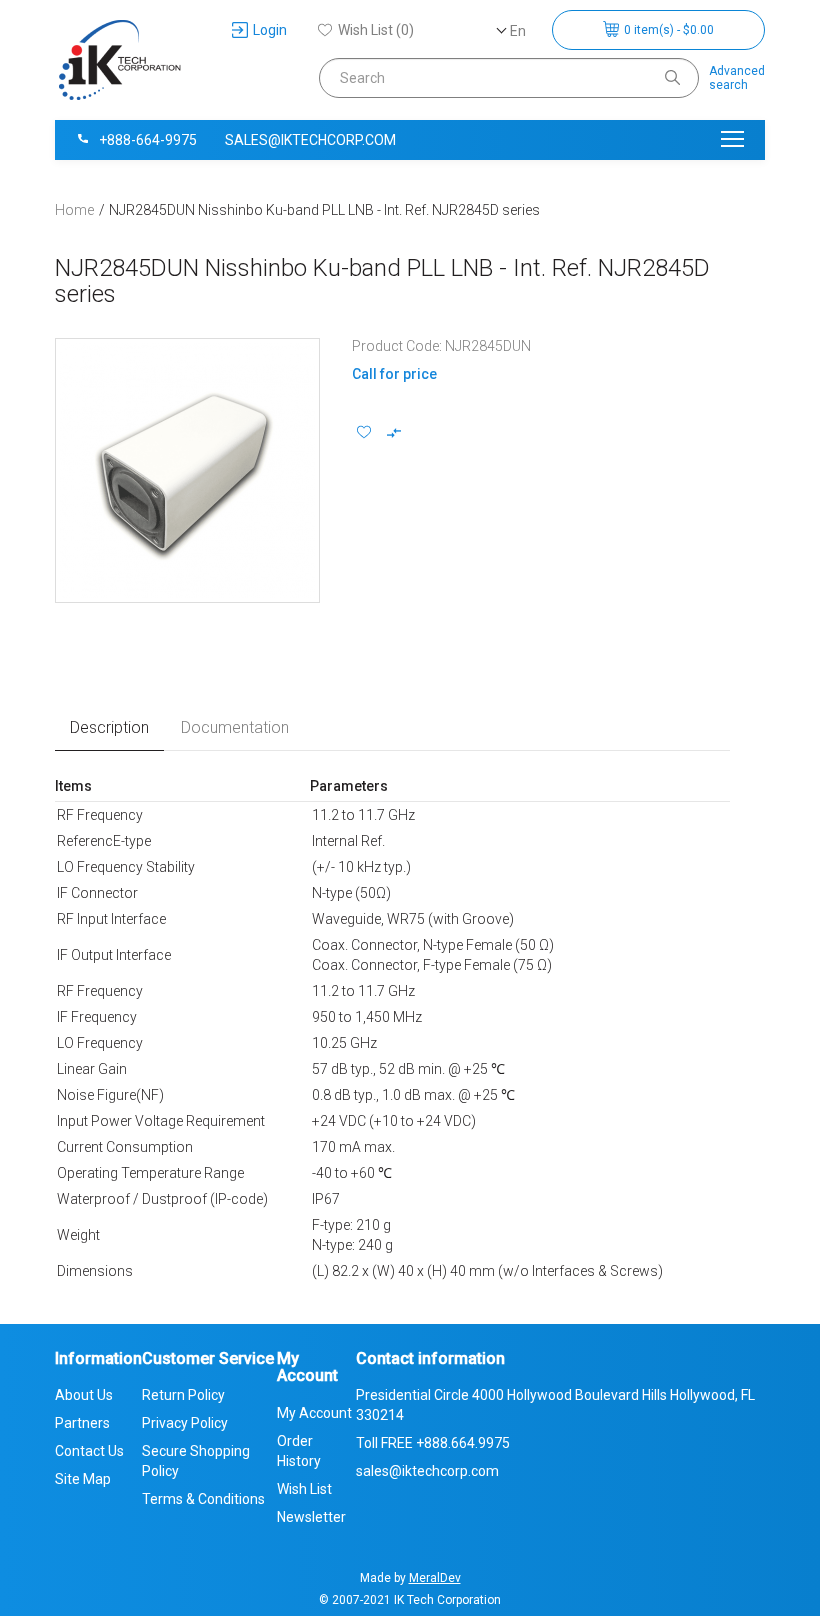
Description (109, 727)
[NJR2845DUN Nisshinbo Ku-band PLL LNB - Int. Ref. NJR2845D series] (187, 470)
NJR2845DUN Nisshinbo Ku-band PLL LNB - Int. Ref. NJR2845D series (324, 210)
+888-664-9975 (148, 140)
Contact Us (89, 1451)
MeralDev (435, 1578)
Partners (82, 1423)
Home (74, 210)
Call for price (394, 374)
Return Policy (183, 1395)
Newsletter (311, 1517)
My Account (314, 1413)
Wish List (304, 1489)
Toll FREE (433, 1443)
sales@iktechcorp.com (310, 140)
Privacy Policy (185, 1423)
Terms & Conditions (203, 1499)
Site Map (83, 1479)
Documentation (235, 727)
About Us (84, 1395)
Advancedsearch (737, 78)
